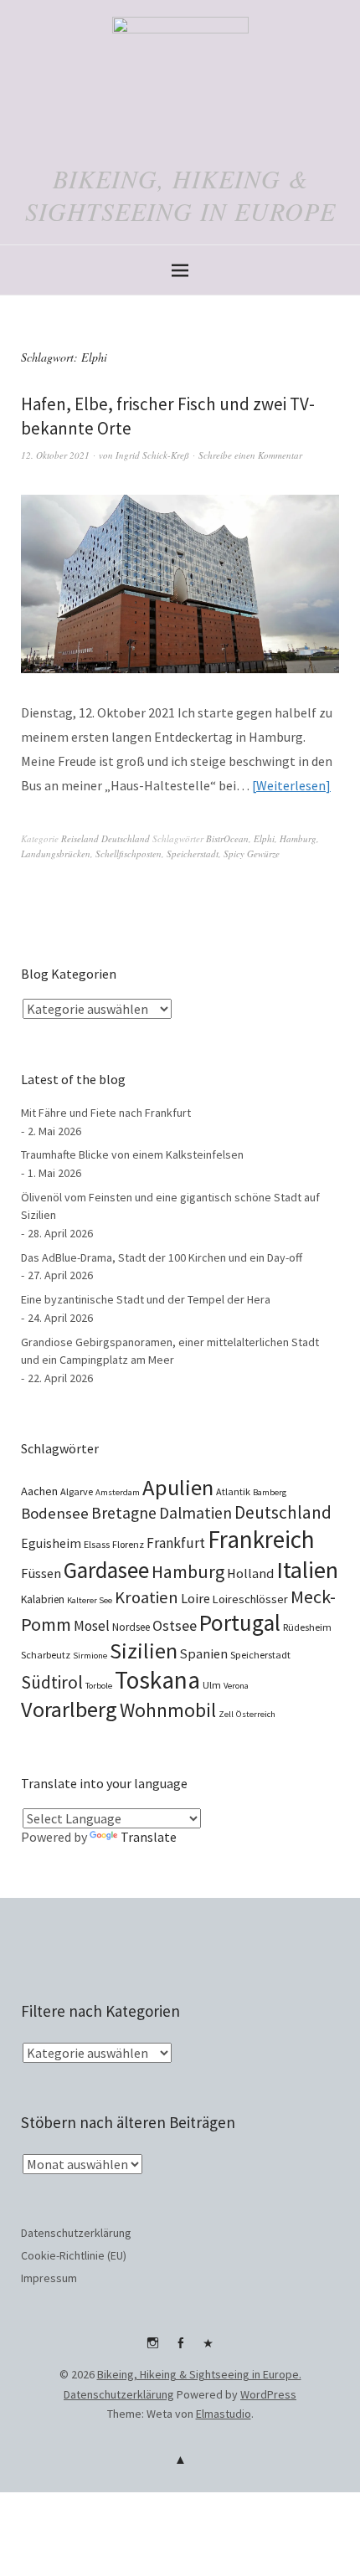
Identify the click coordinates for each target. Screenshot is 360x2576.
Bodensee (55, 1513)
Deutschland (283, 1512)
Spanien (204, 1653)
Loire (195, 1598)
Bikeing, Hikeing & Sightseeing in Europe (180, 195)
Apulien (178, 1487)
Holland (250, 1573)
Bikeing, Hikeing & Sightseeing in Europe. (199, 2374)
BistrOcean (227, 838)
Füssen (41, 1573)
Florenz (128, 1544)
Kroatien (147, 1597)
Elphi (264, 838)
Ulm (212, 1685)
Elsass (97, 1544)
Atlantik (233, 1491)
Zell (226, 1714)
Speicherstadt (193, 854)
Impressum (49, 2278)
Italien (307, 1570)
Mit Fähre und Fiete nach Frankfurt (106, 1113)
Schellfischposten (129, 854)
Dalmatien (195, 1513)
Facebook (180, 2349)
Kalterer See (90, 1600)
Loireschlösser (250, 1599)
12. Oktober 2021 (55, 455)
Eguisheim (51, 1543)
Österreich (256, 1714)
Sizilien (144, 1650)
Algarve (77, 1491)
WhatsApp (208, 2349)
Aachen (39, 1491)
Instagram (152, 2349)
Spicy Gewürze (252, 854)
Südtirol (52, 1682)
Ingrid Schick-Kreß (152, 455)
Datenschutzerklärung (76, 2233)
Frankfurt (176, 1543)
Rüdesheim (307, 1627)
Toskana (157, 1680)
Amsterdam (118, 1492)
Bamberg (270, 1492)
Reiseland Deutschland (105, 838)
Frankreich (261, 1539)
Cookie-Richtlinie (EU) (74, 2255)
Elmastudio (224, 2414)
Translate (149, 1837)
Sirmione (90, 1656)
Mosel (92, 1626)
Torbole (99, 1686)
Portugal (240, 1622)
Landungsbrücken (56, 854)
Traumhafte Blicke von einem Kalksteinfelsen (132, 1154)
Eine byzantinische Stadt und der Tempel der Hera (146, 1299)
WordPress (268, 2394)
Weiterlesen (291, 785)
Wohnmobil (168, 1710)
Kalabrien (43, 1599)
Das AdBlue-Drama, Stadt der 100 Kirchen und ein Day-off (162, 1257)
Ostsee (175, 1625)
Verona (236, 1686)
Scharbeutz (46, 1655)
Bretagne (124, 1513)
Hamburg (298, 838)
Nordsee (131, 1627)
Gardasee (106, 1570)
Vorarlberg (69, 1709)
